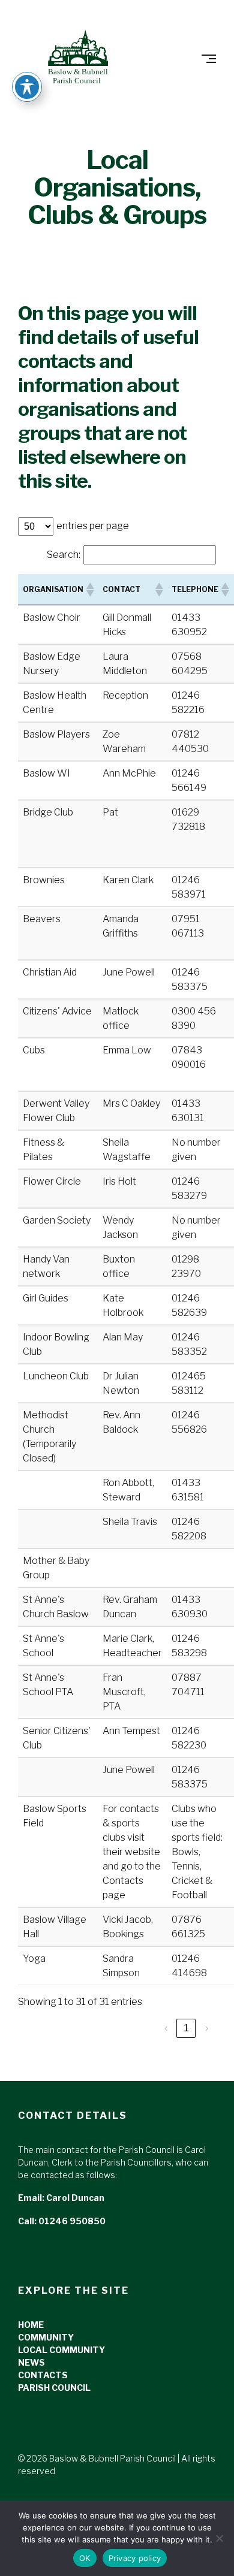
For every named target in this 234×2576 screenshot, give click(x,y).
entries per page (93, 526)
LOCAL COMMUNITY (61, 2350)
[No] (219, 2538)
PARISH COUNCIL (54, 2388)
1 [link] (186, 2028)
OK (85, 2558)
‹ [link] (166, 2028)
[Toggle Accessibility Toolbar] (27, 87)
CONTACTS (43, 2375)
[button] (89, 590)
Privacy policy (135, 2558)
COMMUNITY (46, 2337)
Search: (64, 555)
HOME (31, 2325)
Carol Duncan (75, 2198)
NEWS (31, 2362)
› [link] (207, 2028)
